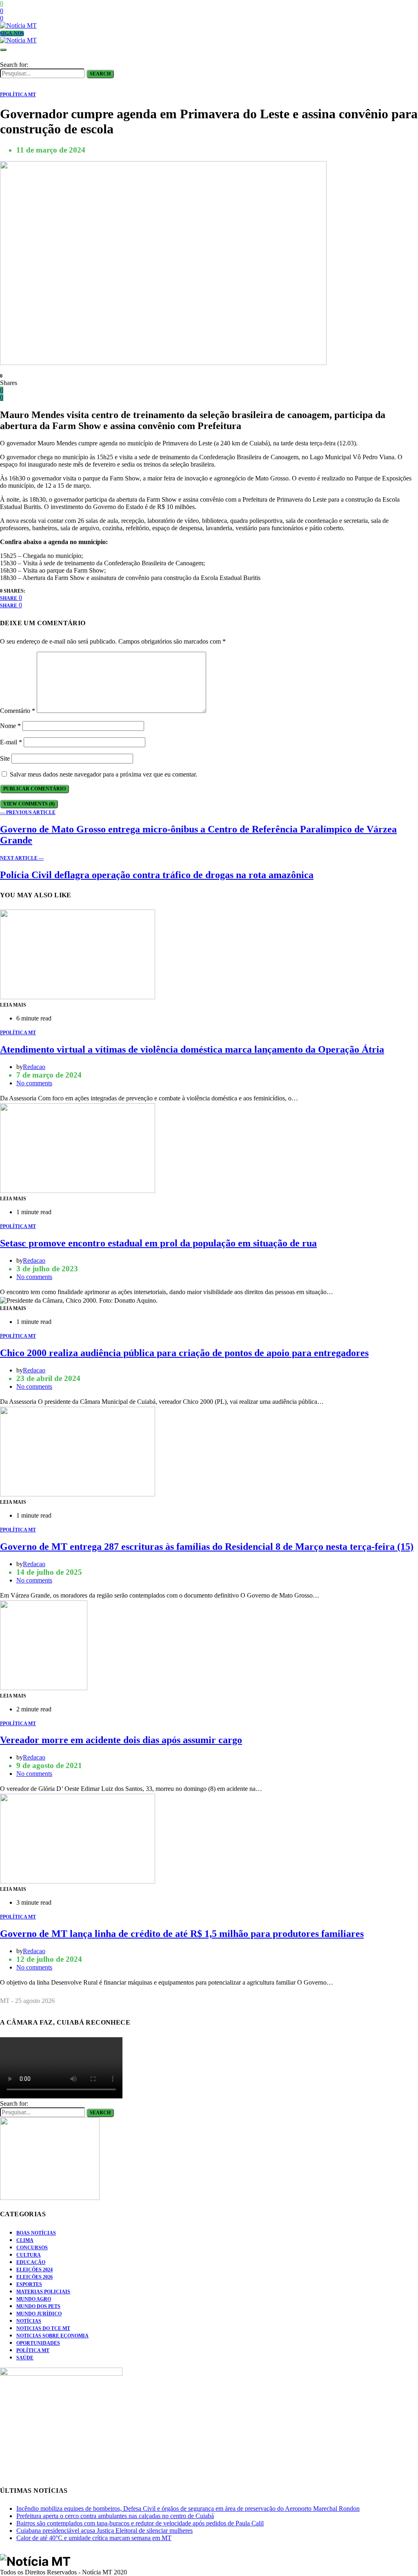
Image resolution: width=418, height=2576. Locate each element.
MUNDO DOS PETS (38, 2306)
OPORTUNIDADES (38, 2343)
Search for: (14, 65)
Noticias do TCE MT (43, 2328)
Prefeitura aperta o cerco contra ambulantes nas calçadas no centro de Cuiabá (115, 2516)
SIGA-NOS (12, 33)
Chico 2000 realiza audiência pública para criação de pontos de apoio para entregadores (184, 1353)
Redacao (34, 1067)
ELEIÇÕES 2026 (34, 2277)
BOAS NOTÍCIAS (36, 2233)
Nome (10, 726)
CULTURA (29, 2255)
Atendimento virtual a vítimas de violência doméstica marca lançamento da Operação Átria (192, 1049)
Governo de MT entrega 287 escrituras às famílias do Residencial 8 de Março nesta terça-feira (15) (207, 1547)
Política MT (33, 2350)
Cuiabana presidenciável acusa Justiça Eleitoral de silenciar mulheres (104, 2531)
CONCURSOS (32, 2248)
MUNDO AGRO (34, 2299)
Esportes (29, 2284)
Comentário (18, 711)
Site (5, 758)
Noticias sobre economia (52, 2336)
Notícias (29, 2321)
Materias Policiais (43, 2292)
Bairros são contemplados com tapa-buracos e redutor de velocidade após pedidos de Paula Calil (140, 2523)
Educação (31, 2262)
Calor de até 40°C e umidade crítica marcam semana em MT (94, 2538)
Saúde (25, 2358)
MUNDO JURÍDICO (39, 2314)
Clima (25, 2240)
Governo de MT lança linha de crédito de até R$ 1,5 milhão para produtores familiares (182, 1934)
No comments (34, 1083)
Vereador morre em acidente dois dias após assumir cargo (121, 1740)
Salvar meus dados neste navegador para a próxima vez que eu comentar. (103, 774)
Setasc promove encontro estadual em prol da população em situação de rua (158, 1243)
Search (100, 74)
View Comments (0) (29, 804)
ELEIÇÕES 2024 (34, 2270)
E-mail (11, 742)
